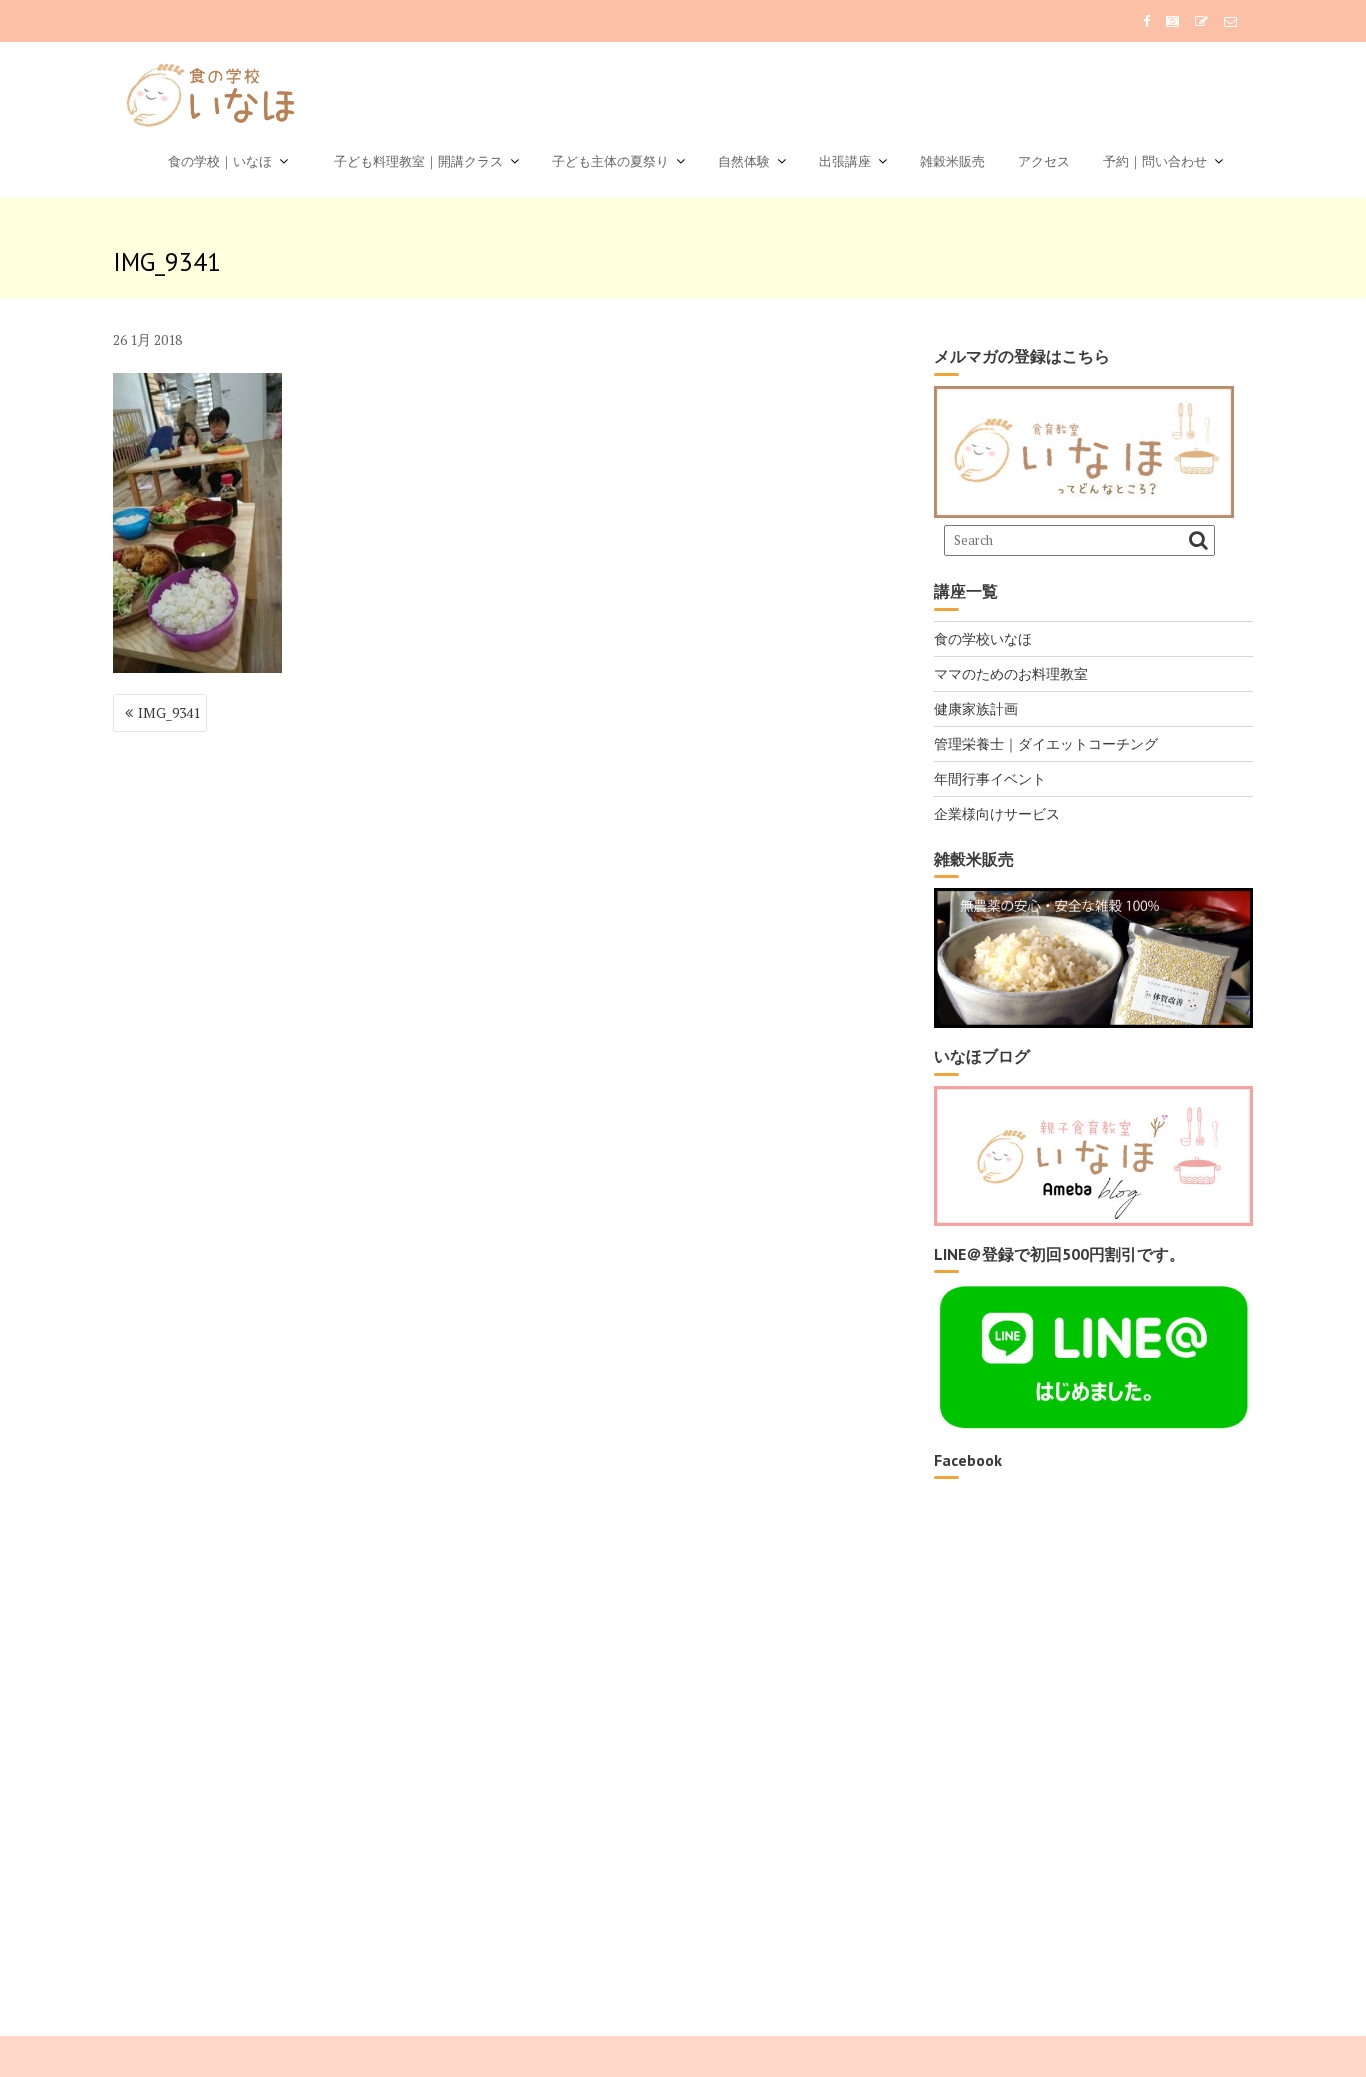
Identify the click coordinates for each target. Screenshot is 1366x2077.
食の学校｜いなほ (220, 161)
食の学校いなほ (983, 638)
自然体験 (744, 161)
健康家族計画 (976, 708)
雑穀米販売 (952, 161)
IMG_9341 (169, 712)
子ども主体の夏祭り (610, 161)
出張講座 (845, 161)
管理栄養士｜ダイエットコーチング (1046, 743)
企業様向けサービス (997, 813)
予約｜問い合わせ (1155, 161)
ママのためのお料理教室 (1011, 673)
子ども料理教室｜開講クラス (412, 161)
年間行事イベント (990, 778)
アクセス (1044, 161)
